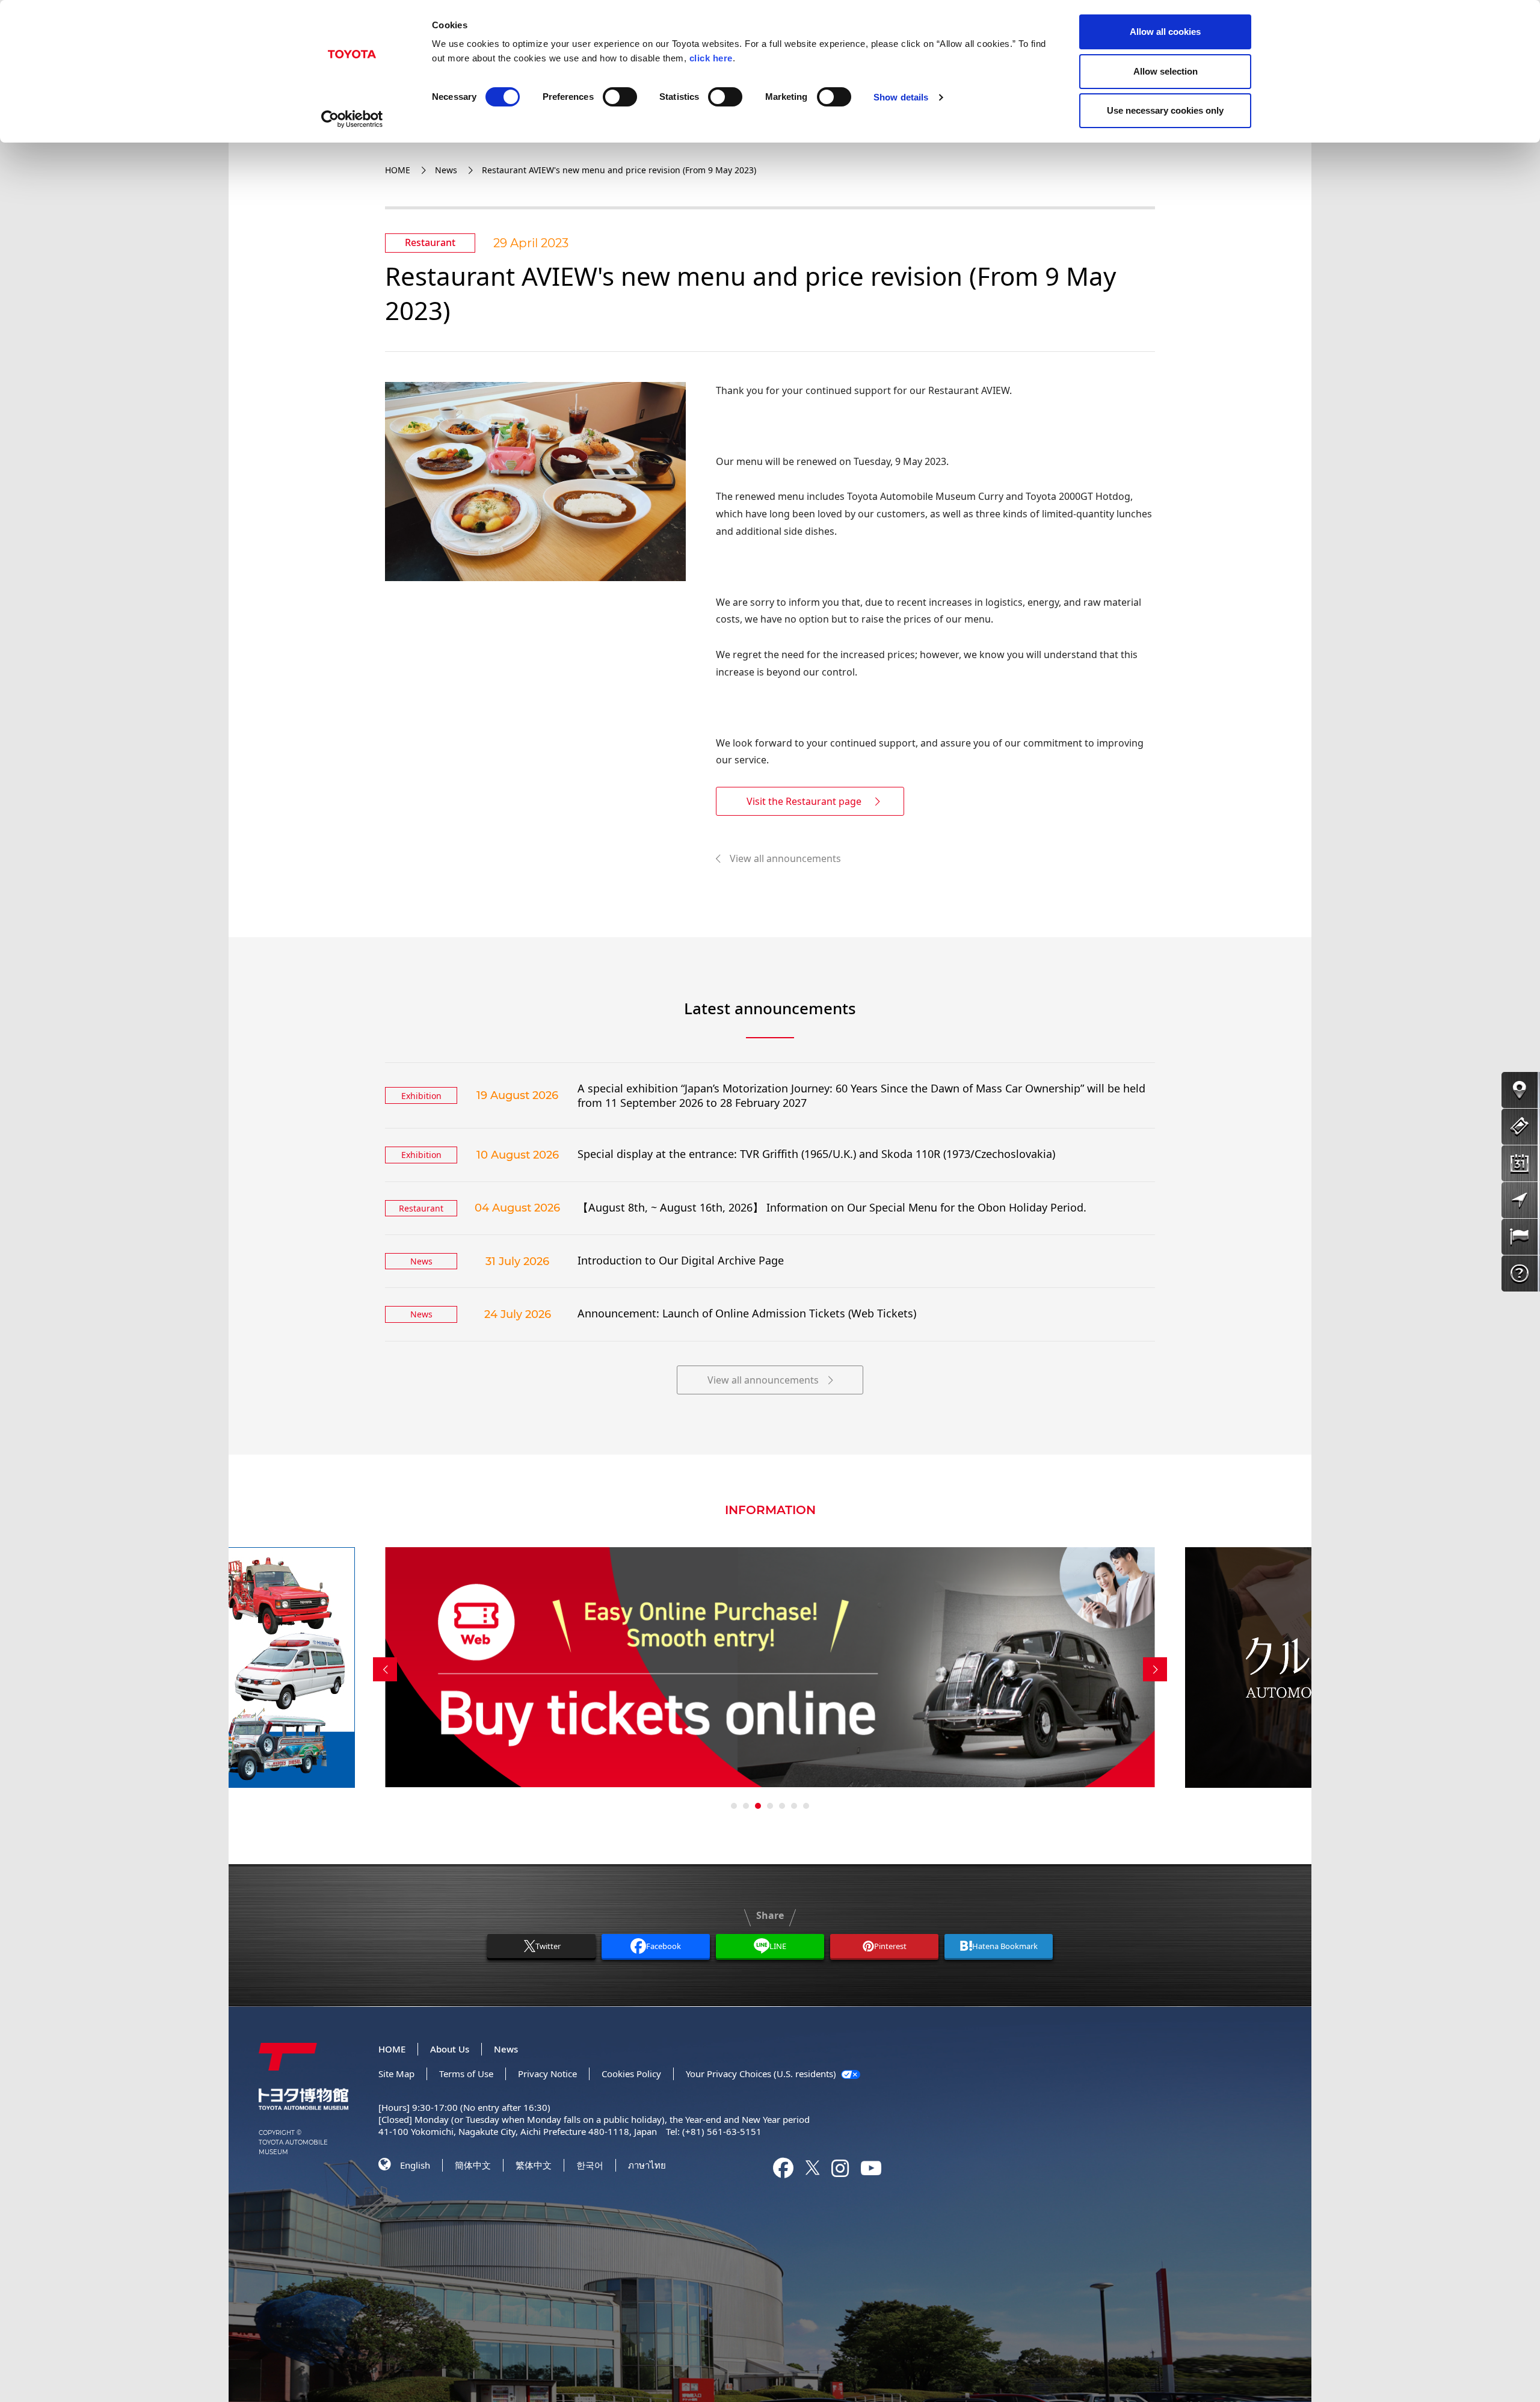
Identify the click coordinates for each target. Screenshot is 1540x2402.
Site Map (396, 2074)
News (446, 170)
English (415, 2165)
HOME (398, 170)
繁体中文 (534, 2165)
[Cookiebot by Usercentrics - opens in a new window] (352, 119)
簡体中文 (473, 2165)
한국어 (590, 2165)
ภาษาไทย (647, 2165)
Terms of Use (466, 2074)
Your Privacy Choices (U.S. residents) (762, 2074)
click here (711, 58)
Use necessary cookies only (1165, 110)
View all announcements (785, 858)
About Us (450, 2049)
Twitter (548, 1946)
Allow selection (1166, 71)
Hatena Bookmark (1005, 1946)
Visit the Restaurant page (804, 801)
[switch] (620, 97)
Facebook (664, 1946)
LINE (778, 1946)
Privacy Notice (547, 2074)
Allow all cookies (1165, 32)
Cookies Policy (631, 2074)
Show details (901, 97)
